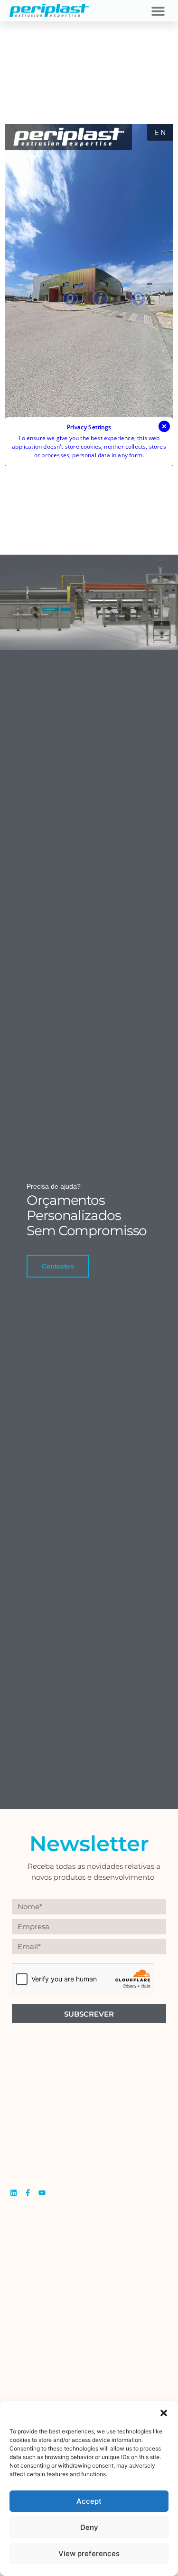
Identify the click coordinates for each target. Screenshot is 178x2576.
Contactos (58, 1266)
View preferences (89, 2553)
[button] (164, 2413)
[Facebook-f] (28, 2193)
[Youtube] (42, 2193)
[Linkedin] (14, 2193)
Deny (89, 2527)
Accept (89, 2501)
